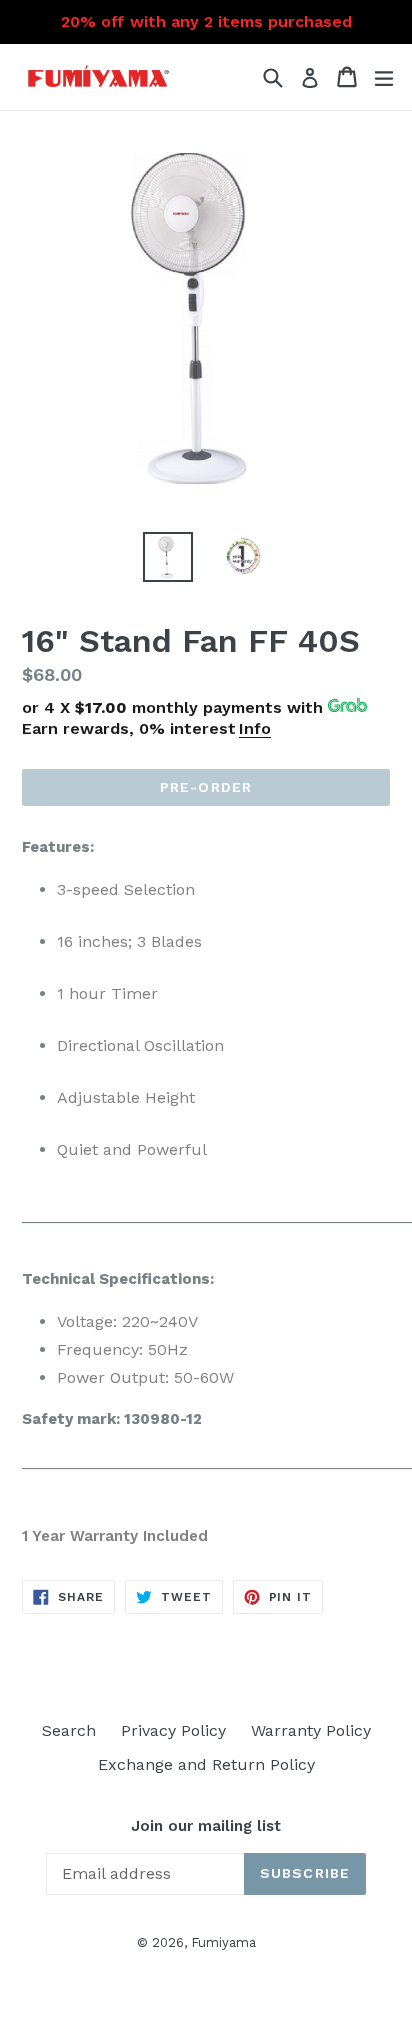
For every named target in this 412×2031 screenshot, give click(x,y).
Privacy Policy (173, 1730)
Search (69, 1730)
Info (255, 728)
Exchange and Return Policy (206, 1764)
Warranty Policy (311, 1730)
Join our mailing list (206, 1826)
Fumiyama (223, 1942)
